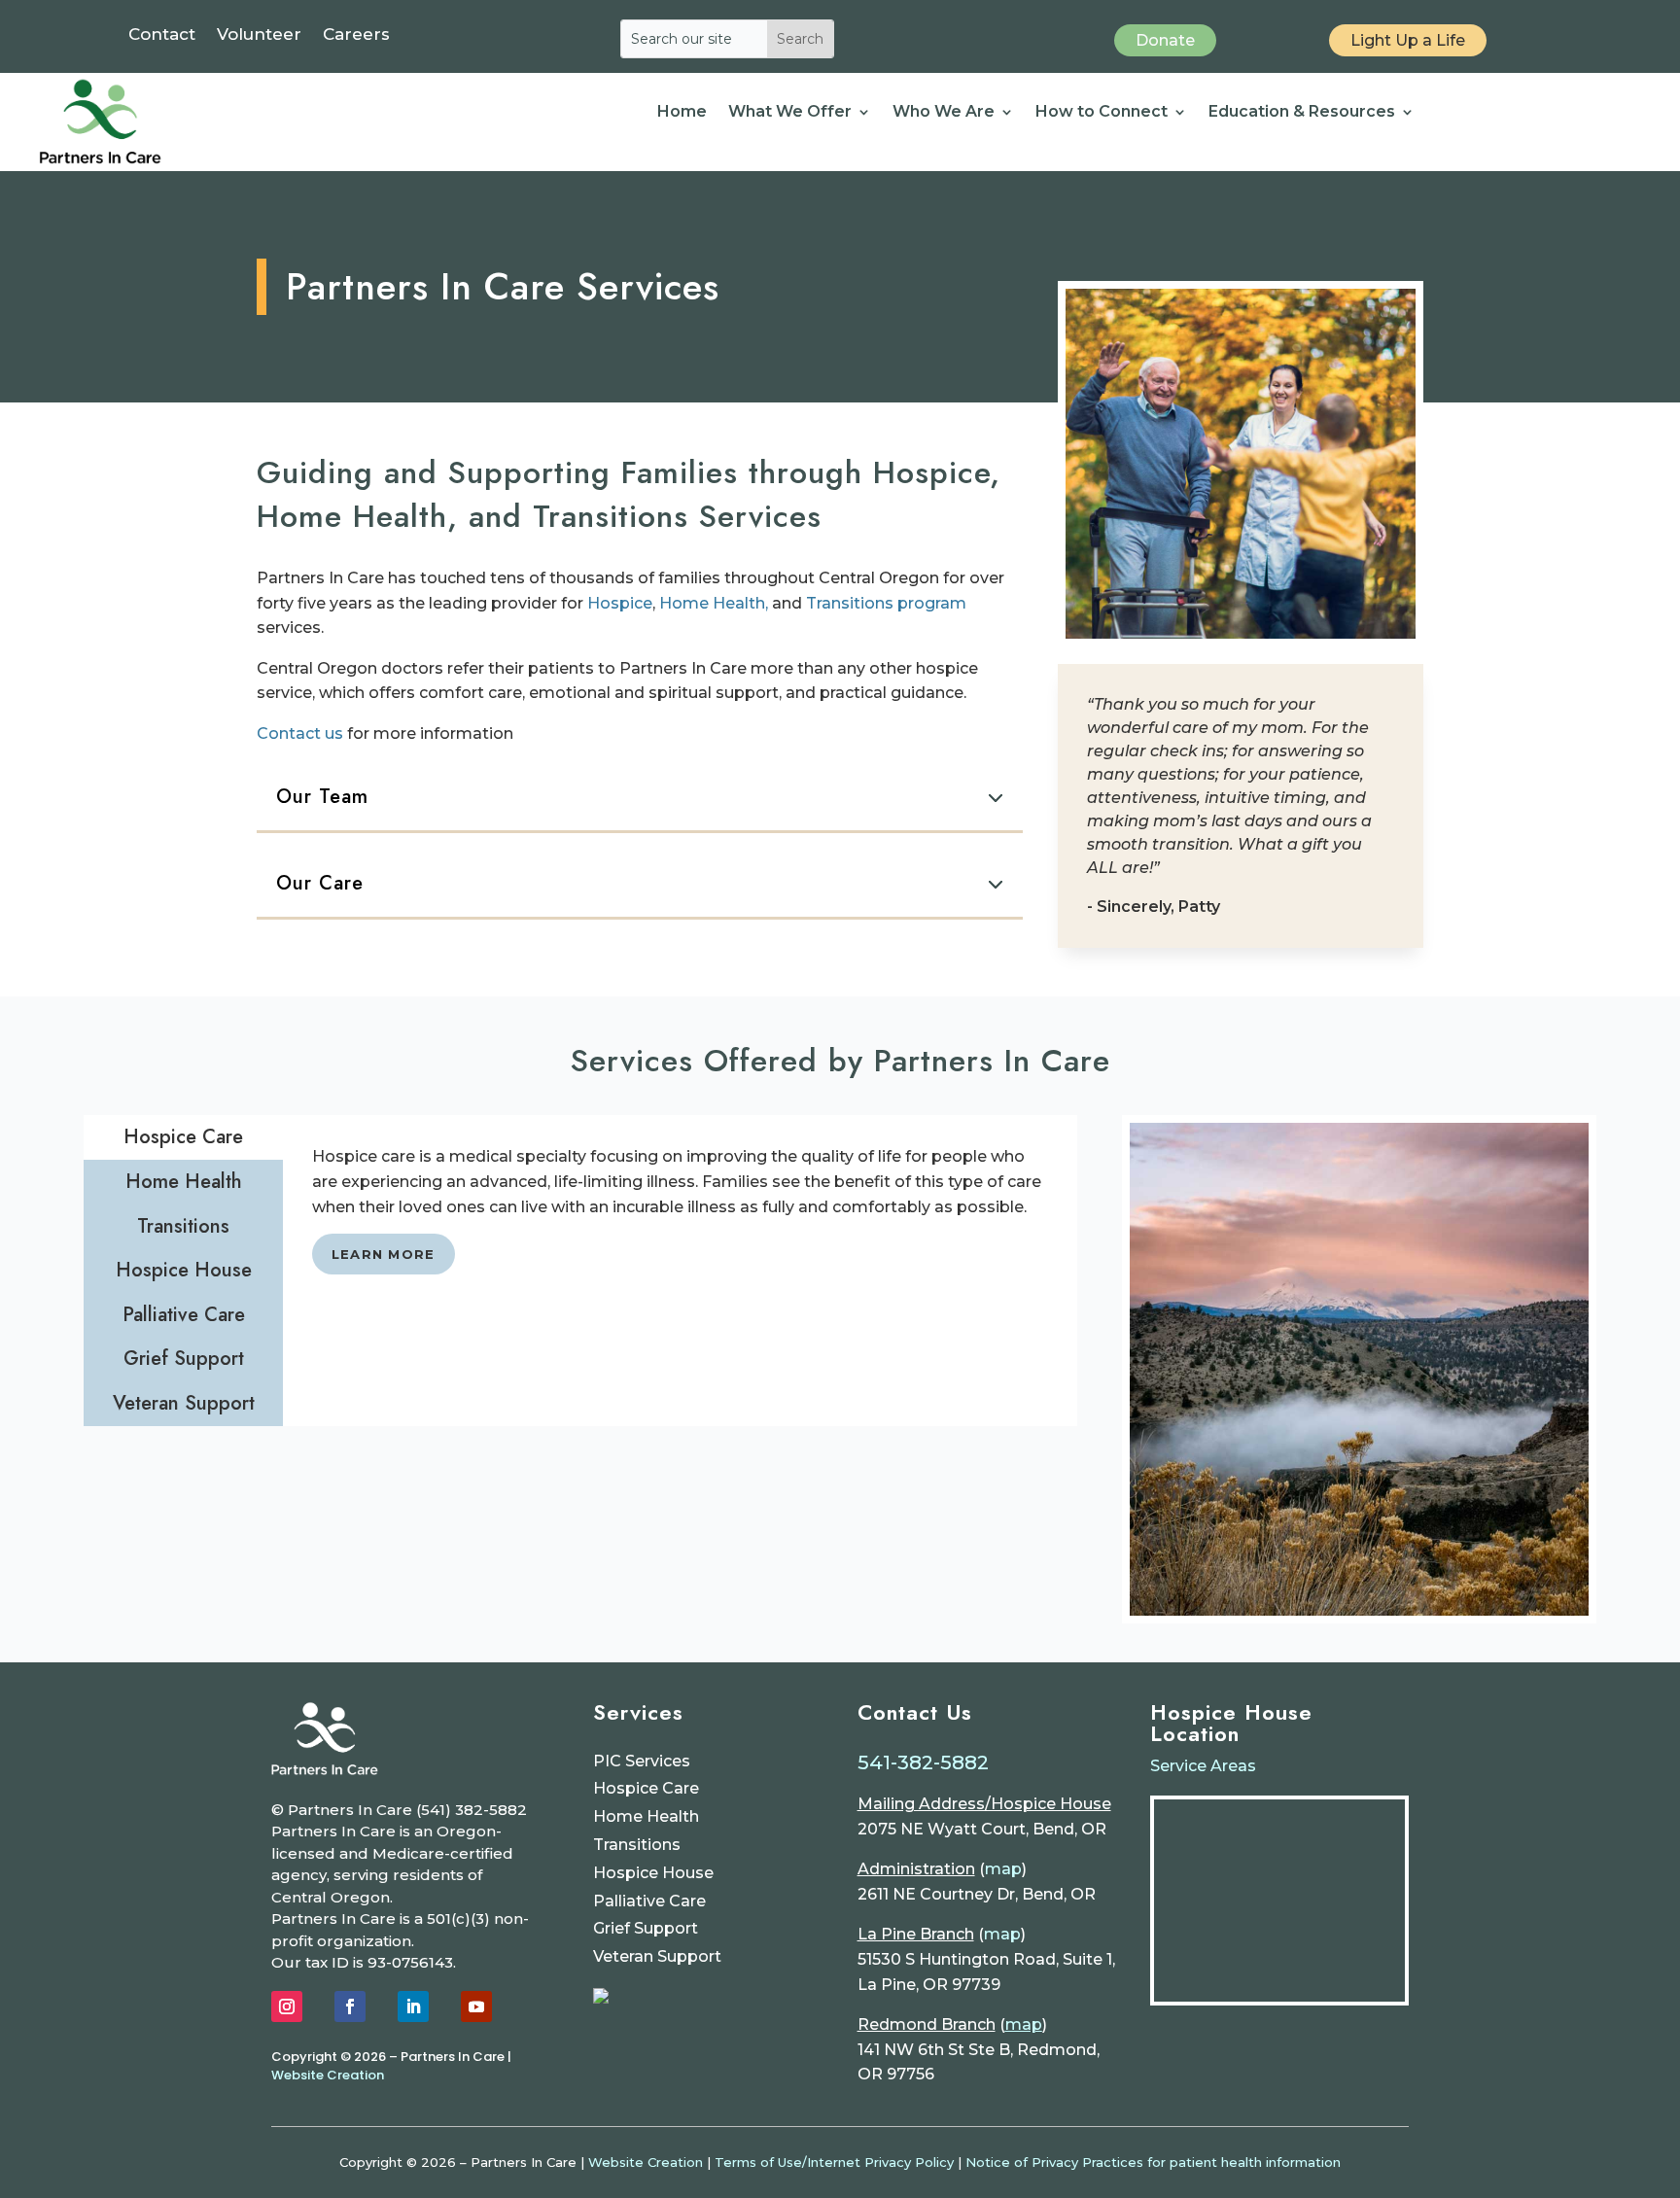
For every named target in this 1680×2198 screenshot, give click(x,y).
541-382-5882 (923, 1762)
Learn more (384, 1254)
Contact (162, 35)
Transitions (637, 1845)
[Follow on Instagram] (287, 2006)
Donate (1165, 40)
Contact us (300, 733)
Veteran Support (657, 1956)
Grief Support (646, 1928)
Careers (356, 35)
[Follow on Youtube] (476, 2006)
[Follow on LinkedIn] (413, 2006)
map (1003, 1869)
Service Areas (1203, 1766)
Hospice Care (646, 1788)
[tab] (183, 1137)
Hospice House (653, 1873)
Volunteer (259, 35)
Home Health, (714, 603)
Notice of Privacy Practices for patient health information (1153, 2162)
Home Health (646, 1816)
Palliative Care (649, 1901)
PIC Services (642, 1761)
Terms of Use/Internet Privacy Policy (834, 2162)
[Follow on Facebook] (350, 2006)
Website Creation (328, 2075)
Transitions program (886, 603)
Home (682, 113)
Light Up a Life (1408, 40)
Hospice (620, 603)
